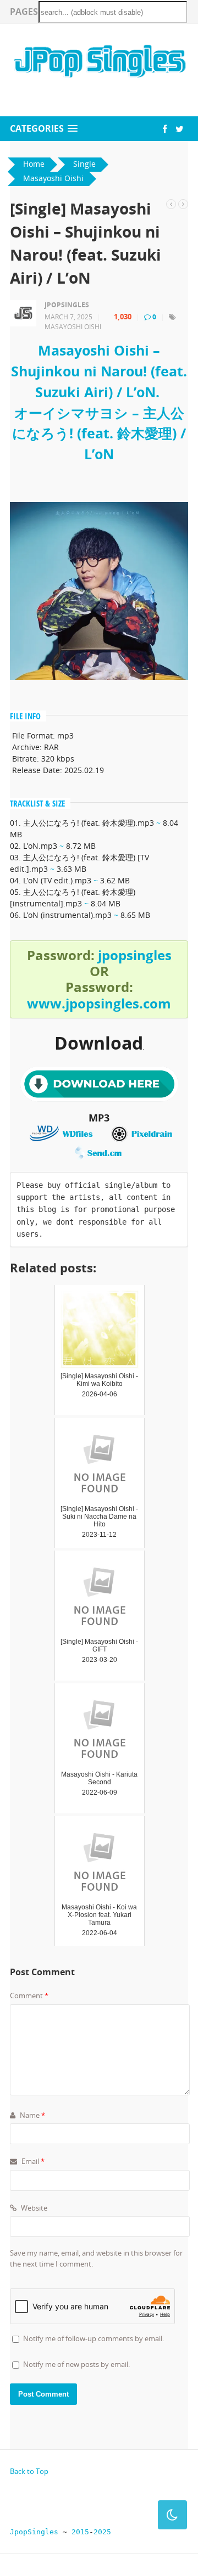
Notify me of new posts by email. (76, 2364)
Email (32, 2161)
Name (32, 2115)
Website (33, 2208)
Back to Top (29, 2471)
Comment (29, 1996)
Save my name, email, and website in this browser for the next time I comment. (96, 2258)
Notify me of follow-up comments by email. (94, 2338)
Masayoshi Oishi (73, 327)
